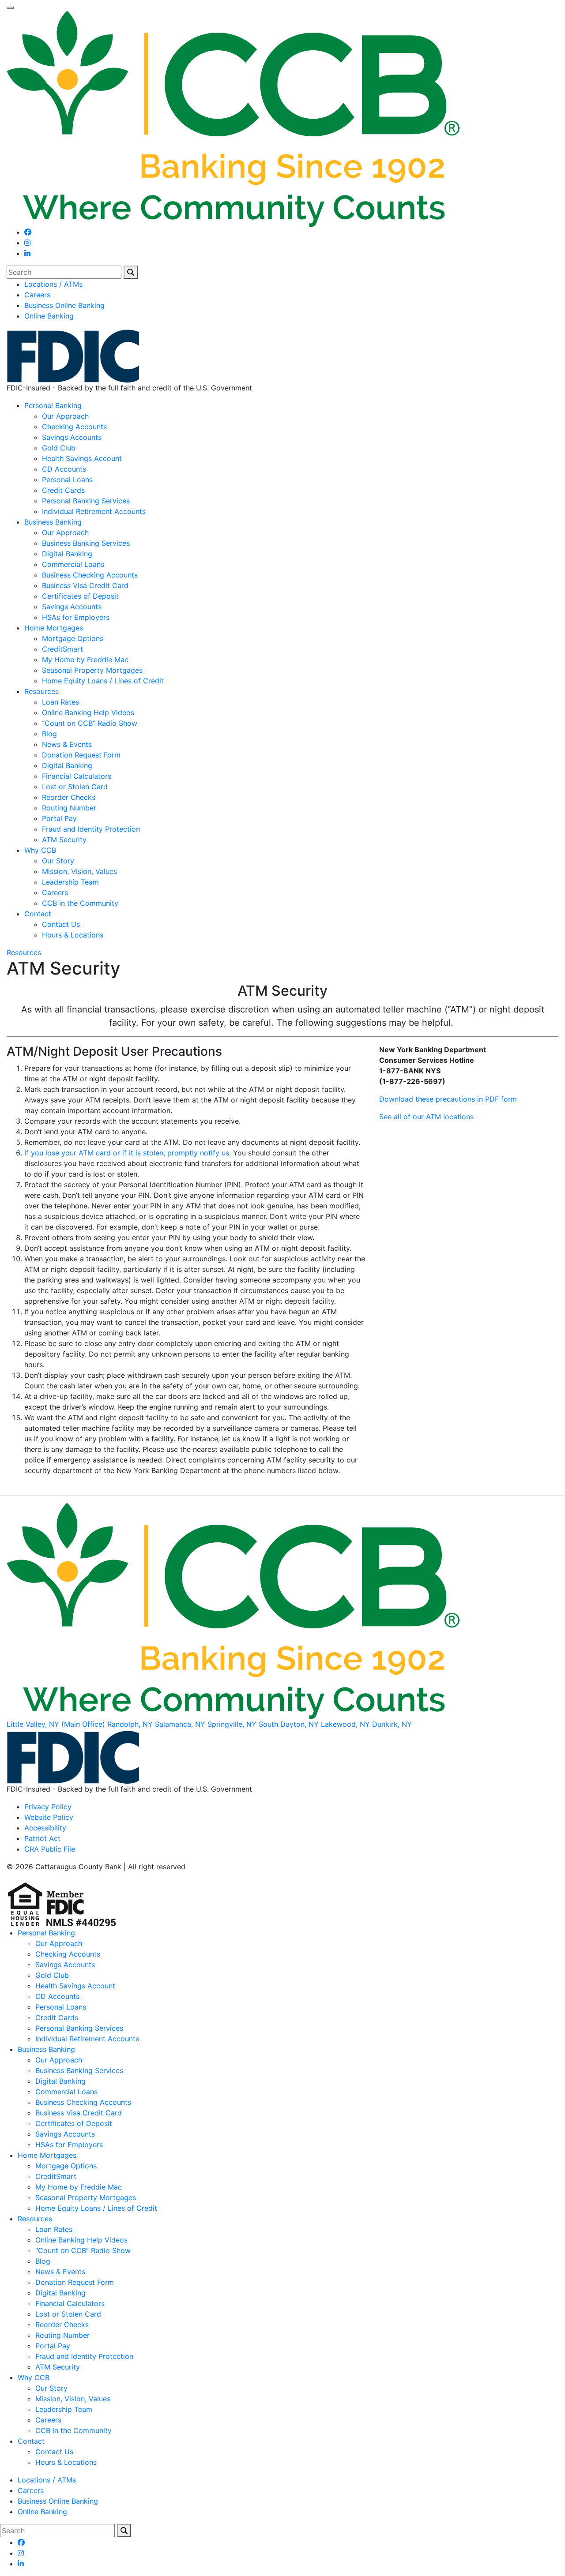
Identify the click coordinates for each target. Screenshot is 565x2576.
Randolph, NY (130, 1724)
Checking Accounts (74, 427)
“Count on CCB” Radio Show (90, 723)
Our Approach (65, 416)
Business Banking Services (86, 543)
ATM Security (64, 840)
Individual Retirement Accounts (94, 511)
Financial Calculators (77, 776)
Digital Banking (67, 554)
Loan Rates (60, 702)
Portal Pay (59, 818)
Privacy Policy (48, 1807)
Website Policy (49, 1817)
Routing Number (69, 808)
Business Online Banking (64, 305)
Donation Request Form (81, 755)
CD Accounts (64, 469)
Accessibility (45, 1828)
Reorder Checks (69, 797)
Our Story (58, 861)
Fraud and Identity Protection (91, 829)
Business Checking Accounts (90, 575)
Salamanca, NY (180, 1724)
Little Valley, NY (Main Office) (56, 1724)
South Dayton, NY (289, 1724)
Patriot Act (42, 1838)
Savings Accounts (72, 437)
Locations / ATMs (53, 284)
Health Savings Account (82, 458)
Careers (37, 295)
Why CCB (40, 850)
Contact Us (61, 924)
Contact (38, 914)
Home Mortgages (54, 628)
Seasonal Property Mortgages (92, 670)
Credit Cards (63, 490)
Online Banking (49, 316)
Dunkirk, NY (392, 1724)
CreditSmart (62, 649)
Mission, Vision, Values (79, 871)
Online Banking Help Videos (88, 712)
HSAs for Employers (76, 617)
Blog (49, 734)
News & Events (67, 744)
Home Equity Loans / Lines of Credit (103, 681)
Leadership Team (70, 882)
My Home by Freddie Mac (85, 660)
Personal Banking (53, 405)
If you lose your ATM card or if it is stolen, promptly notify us (127, 1153)
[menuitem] (291, 284)
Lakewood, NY (345, 1724)
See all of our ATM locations (426, 1117)
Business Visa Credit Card (85, 585)
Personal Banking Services (86, 501)
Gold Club (59, 448)
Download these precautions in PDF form (448, 1099)
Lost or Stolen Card (75, 787)
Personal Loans (67, 480)
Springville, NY (232, 1724)
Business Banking (53, 522)
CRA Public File (50, 1849)
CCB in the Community (80, 903)
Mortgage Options (73, 638)
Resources (41, 691)
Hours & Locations (73, 935)
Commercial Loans (73, 564)
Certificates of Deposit (80, 596)
